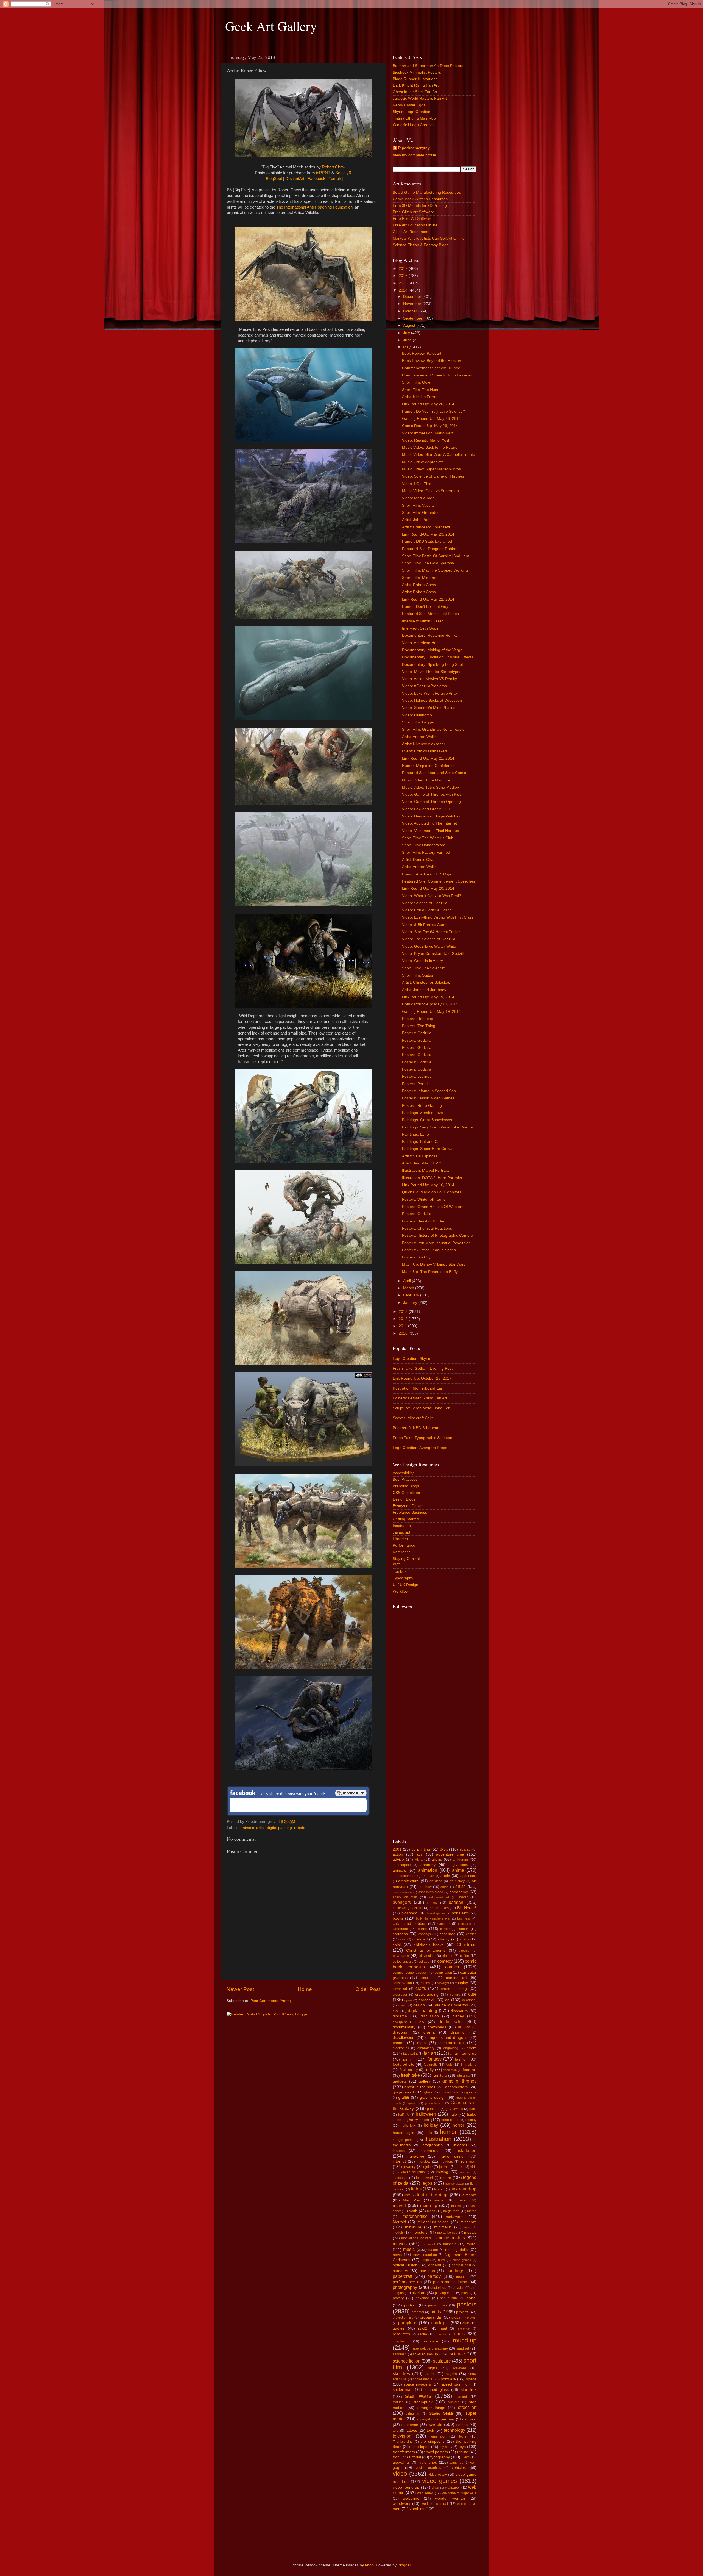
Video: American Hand (421, 643)
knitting (442, 2172)
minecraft (468, 2222)
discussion (430, 2016)
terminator (438, 2436)
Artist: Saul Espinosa (420, 1156)
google (471, 2092)
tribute (463, 2452)
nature (433, 2250)
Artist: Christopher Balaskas (426, 982)
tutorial (415, 2457)
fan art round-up (462, 2054)
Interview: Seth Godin (421, 628)
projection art (403, 2317)
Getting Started (406, 1519)
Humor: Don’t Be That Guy (425, 607)
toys (462, 2447)
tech (430, 2431)
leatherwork (425, 2178)
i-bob (369, 2565)
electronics (401, 2048)
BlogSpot (274, 179)
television (402, 2436)
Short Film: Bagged (419, 722)
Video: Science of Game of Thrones (433, 476)
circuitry (464, 1951)
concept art (456, 1978)
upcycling (401, 2462)
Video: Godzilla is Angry (422, 961)
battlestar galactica (407, 1908)
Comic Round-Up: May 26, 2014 (430, 426)
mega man (451, 2211)
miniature (413, 2227)
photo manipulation (450, 2282)
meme (472, 2211)
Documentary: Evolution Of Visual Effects (438, 657)
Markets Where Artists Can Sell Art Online (429, 238)
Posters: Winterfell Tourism (425, 1200)
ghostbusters (456, 2087)
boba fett (460, 1913)
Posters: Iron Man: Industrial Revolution (436, 1243)
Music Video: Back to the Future (430, 447)
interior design (452, 2156)
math (413, 2211)
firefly (429, 2070)
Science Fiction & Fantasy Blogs (421, 245)
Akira (419, 1860)
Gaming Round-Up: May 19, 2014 (431, 1012)
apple (445, 1876)
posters (467, 2304)
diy (422, 2022)
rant (444, 2328)
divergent (400, 2022)
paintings (455, 2270)
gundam (433, 2109)
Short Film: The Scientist (423, 968)
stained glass (437, 2390)
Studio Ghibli (441, 2413)
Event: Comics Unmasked (424, 751)
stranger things (431, 2408)
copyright (443, 1983)
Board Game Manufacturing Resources (427, 192)
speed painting (454, 2384)
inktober (460, 2145)
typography (440, 2457)
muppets (450, 2244)
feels (449, 2065)
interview (424, 2162)
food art (470, 2070)
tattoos (411, 2431)
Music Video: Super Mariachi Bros (431, 469)
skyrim (451, 2374)
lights (416, 2189)
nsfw (441, 2260)
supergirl (423, 2419)
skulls (429, 2374)
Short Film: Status (418, 975)
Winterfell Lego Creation (414, 125)
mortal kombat (448, 2233)
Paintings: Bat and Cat (421, 1142)
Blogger (404, 2565)
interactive (415, 2156)
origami (435, 2265)
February (412, 1295)
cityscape (401, 1956)
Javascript (401, 1532)
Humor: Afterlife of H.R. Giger (427, 874)
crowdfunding (427, 1994)
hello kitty (408, 2126)
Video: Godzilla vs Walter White (429, 946)
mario (461, 2200)
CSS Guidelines (406, 1493)
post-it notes (438, 2305)
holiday (431, 2125)
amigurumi (461, 1860)
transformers (404, 2452)
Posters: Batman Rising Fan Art (420, 1398)
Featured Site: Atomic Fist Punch (430, 614)
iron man (468, 2162)
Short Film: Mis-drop (420, 578)
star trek (469, 2390)
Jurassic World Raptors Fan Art (420, 99)
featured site (404, 2065)
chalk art (420, 1939)
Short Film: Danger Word (424, 845)
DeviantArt (295, 179)
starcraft (462, 2397)
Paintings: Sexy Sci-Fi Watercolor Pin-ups (438, 1127)
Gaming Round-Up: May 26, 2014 (431, 419)
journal (444, 2167)
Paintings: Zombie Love (422, 1113)
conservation (402, 1983)
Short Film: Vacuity (418, 505)
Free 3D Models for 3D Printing (420, 206)
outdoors (400, 2271)
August (410, 325)
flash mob (450, 2070)
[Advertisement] (415, 1746)
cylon (408, 2000)
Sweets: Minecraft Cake (413, 1418)
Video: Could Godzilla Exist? (426, 910)
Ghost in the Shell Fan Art (415, 92)
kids (473, 2167)
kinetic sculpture (413, 2172)
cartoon (463, 1929)
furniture (440, 2076)
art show (425, 1887)
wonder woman (450, 2498)
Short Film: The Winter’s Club (428, 838)
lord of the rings (433, 2195)
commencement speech (411, 1973)
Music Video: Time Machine (426, 780)
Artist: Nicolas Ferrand (421, 397)
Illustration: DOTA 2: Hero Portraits (432, 1178)
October (411, 311)
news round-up (425, 2255)
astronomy (459, 1892)
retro (424, 2334)
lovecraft (469, 2195)
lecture (445, 2178)
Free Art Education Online (415, 225)
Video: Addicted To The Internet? (431, 823)
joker (429, 2167)
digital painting (279, 1828)
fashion (461, 2059)
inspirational (430, 2151)
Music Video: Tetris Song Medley (430, 787)
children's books (429, 1945)
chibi (397, 1945)
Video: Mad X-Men (418, 498)
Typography (403, 1578)
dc (447, 2000)
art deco (436, 1881)
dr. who (464, 2027)
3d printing (421, 1849)
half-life (404, 2115)
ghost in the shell (420, 2087)
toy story (446, 2447)
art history (457, 1881)
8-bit (444, 1849)
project (462, 2312)
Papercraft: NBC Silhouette (416, 1428)
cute (472, 1994)
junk (459, 2167)
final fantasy (409, 2070)
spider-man (403, 2390)
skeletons (459, 2368)
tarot (396, 2431)
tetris (463, 2436)
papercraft (402, 2276)
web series (425, 2493)
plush (465, 2293)
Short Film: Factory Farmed (426, 852)
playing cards (445, 2293)
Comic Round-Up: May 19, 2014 (430, 1004)
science (457, 2354)
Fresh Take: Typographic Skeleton (422, 1438)
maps (439, 2200)
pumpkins (408, 2323)
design (419, 2005)
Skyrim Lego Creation (412, 112)
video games (440, 2481)
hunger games (404, 2140)
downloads (437, 2027)
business (464, 1918)
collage (424, 1962)
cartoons (400, 1934)
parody (434, 2276)
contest (425, 1983)
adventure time (450, 1854)
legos (427, 2183)
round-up (465, 2340)
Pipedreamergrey (414, 148)
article (444, 1887)
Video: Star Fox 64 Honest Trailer (431, 932)
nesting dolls (456, 2250)
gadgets (400, 2081)
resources (401, 2334)
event (472, 2048)
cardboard (400, 1929)
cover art (400, 1989)
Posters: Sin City (416, 1257)
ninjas (426, 2260)
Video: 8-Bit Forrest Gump (425, 925)
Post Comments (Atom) (271, 2001)
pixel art (419, 2293)
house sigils (403, 2133)
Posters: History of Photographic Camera (438, 1236)
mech (431, 2211)
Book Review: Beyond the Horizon (432, 361)
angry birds (458, 1865)
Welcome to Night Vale (459, 2493)
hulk (429, 2133)
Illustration (438, 2139)
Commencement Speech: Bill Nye (431, 368)
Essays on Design (408, 1506)
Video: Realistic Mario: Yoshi (427, 440)
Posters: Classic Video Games (428, 1098)
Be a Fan (351, 1793)
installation (466, 2150)
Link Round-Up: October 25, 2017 (422, 1378)
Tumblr (335, 179)
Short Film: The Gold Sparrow (428, 563)
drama (429, 2032)
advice (398, 1860)
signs (433, 2368)
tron (396, 2457)
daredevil (426, 2000)
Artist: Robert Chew (419, 585)
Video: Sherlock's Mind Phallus (429, 708)
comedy (445, 1961)
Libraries (400, 1539)
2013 (404, 1312)
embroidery (426, 2048)
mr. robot (428, 2244)
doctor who (450, 2022)
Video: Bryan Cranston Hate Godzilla (434, 954)
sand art (463, 2348)
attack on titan (405, 1897)
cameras (444, 1924)
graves (413, 2103)
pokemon (423, 2298)
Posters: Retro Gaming (422, 1106)
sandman (400, 2354)
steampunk (423, 2402)
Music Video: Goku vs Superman (430, 491)
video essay (438, 2475)
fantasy (435, 2059)
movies (400, 2244)
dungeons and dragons (446, 2038)
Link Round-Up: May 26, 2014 (428, 404)
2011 (403, 1326)
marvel (399, 2205)
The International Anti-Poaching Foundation (314, 207)
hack (473, 2109)
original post (461, 2265)
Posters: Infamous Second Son (429, 1091)
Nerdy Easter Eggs (409, 105)
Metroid (399, 2222)
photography (405, 2287)
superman (445, 2419)
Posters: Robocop (418, 1019)
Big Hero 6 (467, 1908)
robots (300, 1828)
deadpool (469, 2000)
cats (403, 1939)
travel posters (436, 2452)
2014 (404, 290)
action (398, 1854)
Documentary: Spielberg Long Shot (433, 665)
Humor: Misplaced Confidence (428, 766)
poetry (398, 2298)
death (404, 2005)
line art (439, 2189)
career (445, 1929)
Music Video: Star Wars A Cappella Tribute (439, 455)
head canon (450, 2120)
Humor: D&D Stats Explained (427, 541)
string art (413, 2414)
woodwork (401, 2504)
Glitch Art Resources (410, 232)
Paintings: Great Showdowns (427, 1120)
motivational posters (416, 2238)
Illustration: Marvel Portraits (426, 1170)
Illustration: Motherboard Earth (419, 1388)
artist (260, 1828)
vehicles (459, 2468)
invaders (446, 2162)
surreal (470, 2419)
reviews (441, 2334)
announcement (404, 1876)
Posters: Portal (415, 1084)
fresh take (410, 2075)
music (409, 2249)
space (471, 2379)
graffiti (404, 2097)
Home (305, 1989)
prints (436, 2312)
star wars (418, 2396)
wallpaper (453, 2488)
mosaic (470, 2232)
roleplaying (401, 2341)
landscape (401, 2178)
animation (428, 1870)
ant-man (428, 1876)
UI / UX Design (405, 1585)
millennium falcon (433, 2222)
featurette (431, 2065)
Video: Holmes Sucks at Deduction (432, 701)
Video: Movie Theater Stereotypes (432, 672)
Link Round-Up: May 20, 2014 (428, 888)
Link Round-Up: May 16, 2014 (428, 1185)
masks (456, 2206)
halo (453, 2115)
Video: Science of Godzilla (425, 903)
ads (419, 1854)
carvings (425, 1934)
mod (467, 2227)
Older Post (368, 1989)
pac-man (427, 2271)
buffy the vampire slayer (433, 1918)
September (413, 318)
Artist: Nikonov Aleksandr (424, 744)
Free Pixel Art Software (413, 219)
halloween (426, 2114)
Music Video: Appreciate (423, 462)
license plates (455, 2184)
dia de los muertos (451, 2005)
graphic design (433, 2097)
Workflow (401, 1591)
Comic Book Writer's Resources (420, 199)
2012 (404, 1319)
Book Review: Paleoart (422, 353)
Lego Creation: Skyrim (412, 1359)
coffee (465, 1956)
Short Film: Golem (418, 382)
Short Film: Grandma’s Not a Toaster (434, 729)
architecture (408, 1881)
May (407, 347)
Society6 (343, 173)
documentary (404, 2027)
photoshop (438, 2288)
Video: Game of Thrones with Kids (432, 795)
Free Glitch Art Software (413, 212)
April (408, 1281)
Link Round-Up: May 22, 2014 (428, 599)
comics (452, 1967)
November (413, 304)
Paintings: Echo (415, 1134)
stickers (454, 2402)
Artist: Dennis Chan (419, 860)
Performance (404, 1545)
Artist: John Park (416, 520)
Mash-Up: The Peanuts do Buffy (430, 1272)
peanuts (462, 2277)
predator (418, 2312)
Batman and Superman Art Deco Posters (428, 66)
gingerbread (403, 2092)
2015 (404, 283)
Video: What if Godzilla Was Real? (432, 896)
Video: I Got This (417, 484)
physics (458, 2288)
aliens (437, 1860)
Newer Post (240, 1989)
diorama (400, 2016)
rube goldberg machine (430, 2348)
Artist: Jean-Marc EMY (422, 1163)
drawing (458, 2032)
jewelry (409, 2167)
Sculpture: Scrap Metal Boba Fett (422, 1408)
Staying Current (406, 1559)
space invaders (417, 2384)
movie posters (451, 2238)
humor (448, 2132)
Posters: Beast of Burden (424, 1221)
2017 (404, 269)
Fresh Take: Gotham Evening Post (423, 1369)
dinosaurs (459, 2011)
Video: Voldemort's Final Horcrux (430, 831)
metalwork (455, 2217)
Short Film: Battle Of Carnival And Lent (436, 556)
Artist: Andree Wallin (419, 737)
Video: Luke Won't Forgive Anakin (431, 693)
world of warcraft (435, 2504)
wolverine (411, 2498)
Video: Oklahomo (417, 715)
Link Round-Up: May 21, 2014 (428, 759)
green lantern (434, 2103)
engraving (451, 2048)
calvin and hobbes (409, 1924)
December (413, 297)
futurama (463, 2076)
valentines (428, 2462)
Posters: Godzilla (417, 1033)
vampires (456, 2463)
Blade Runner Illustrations (415, 79)
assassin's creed (431, 1892)
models (398, 2233)
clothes (448, 1956)
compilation (443, 1973)
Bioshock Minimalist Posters (417, 72)
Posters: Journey (417, 1076)
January (411, 1303)
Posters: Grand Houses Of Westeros (434, 1207)
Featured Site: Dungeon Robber (430, 549)
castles (471, 1934)
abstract (465, 1849)
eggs (421, 2043)
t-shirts (462, 2425)
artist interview (402, 1892)
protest (472, 2317)
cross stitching (454, 1989)
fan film (408, 2059)
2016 (404, 276)
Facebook (316, 179)
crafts (421, 1988)
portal (472, 2298)
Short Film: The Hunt (420, 390)
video (400, 2474)
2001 (397, 1849)
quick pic (440, 2323)
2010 (404, 1333)
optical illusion (405, 2265)
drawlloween (404, 2038)
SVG (397, 1565)
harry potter (419, 2120)
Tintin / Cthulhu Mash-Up (414, 118)
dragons (400, 2032)
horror (458, 2125)
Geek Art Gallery (271, 26)
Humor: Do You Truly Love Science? (433, 411)
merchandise (415, 2216)
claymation (427, 1956)
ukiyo (466, 2457)
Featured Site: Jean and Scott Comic (434, 773)
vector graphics (428, 2468)
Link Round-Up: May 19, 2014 (428, 997)
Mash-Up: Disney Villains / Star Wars (434, 1264)
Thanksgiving (403, 2442)
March (409, 1288)
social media (423, 2379)
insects (399, 2151)
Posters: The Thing (419, 1026)
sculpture (442, 2361)
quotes (399, 2328)
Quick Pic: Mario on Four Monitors (432, 1192)
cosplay (461, 1983)
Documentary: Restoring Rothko (430, 635)
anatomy (428, 1865)
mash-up (429, 2205)
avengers (402, 1902)
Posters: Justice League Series (429, 1250)
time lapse (420, 2447)
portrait (410, 2305)
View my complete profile (414, 155)
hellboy (471, 2120)
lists (407, 2195)
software (448, 2379)
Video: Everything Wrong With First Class (438, 917)
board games (436, 1913)
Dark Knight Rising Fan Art (416, 85)
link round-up (464, 2189)
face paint (410, 2054)
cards (422, 1929)
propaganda (430, 2317)
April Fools (468, 1876)
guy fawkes (454, 2109)
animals (247, 1828)
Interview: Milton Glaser (422, 621)
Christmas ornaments (426, 1950)
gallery (425, 2081)
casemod (448, 1934)
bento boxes (439, 1908)
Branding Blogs (406, 1486)
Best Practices (405, 1480)
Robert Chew (334, 167)
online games (462, 2260)
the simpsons (433, 2441)
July (407, 333)
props (456, 2317)
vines (435, 2488)
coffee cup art (403, 1962)
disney (458, 2016)
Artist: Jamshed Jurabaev (424, 990)
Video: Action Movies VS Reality (429, 679)
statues (398, 2402)
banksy (432, 1903)
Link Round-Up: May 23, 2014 (428, 534)
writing (461, 2504)
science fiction (407, 2361)
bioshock (409, 1913)
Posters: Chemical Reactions (427, 1228)
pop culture (449, 2298)
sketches (401, 2373)
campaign (465, 1924)
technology (454, 2430)
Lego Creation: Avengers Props (420, 1448)
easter (398, 2043)
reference (463, 2328)
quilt (466, 2323)
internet (399, 2162)
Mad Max (412, 2200)
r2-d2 (423, 2328)
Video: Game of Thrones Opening (431, 802)
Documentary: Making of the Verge (432, 650)
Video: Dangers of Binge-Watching (432, 816)
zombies (417, 2509)
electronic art (452, 2043)
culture (455, 1995)
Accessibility (403, 1473)
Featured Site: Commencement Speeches (439, 881)
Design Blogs (404, 1499)
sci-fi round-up (425, 2354)
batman (456, 1902)
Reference (402, 1552)
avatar (463, 1897)
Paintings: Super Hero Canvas (428, 1149)
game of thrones (459, 2081)
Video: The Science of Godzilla (429, 939)
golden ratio (450, 2092)
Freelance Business (410, 1512)
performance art (407, 2282)
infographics (432, 2145)
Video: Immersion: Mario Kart (427, 433)
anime (458, 1870)
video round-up (406, 2487)
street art (467, 2407)
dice (396, 2011)
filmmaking (468, 2065)
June (408, 340)
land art (465, 2172)
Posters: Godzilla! (417, 1214)
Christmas (467, 1945)
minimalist (443, 2227)
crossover (400, 1995)
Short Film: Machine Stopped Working (435, 570)
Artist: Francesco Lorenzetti (426, 527)
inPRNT (323, 173)
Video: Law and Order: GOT (426, 809)
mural (472, 2244)
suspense (410, 2425)
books (398, 1918)
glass (428, 2092)
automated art (439, 1897)
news (397, 2255)
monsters (419, 2232)
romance (430, 2341)
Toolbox (400, 1572)
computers (427, 1978)
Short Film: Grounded (421, 513)
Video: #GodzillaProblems (424, 686)
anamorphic (402, 1865)
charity (444, 1939)
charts (465, 1939)
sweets (436, 2424)
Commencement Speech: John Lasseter (437, 375)
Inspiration (402, 1526)
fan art (430, 2053)
